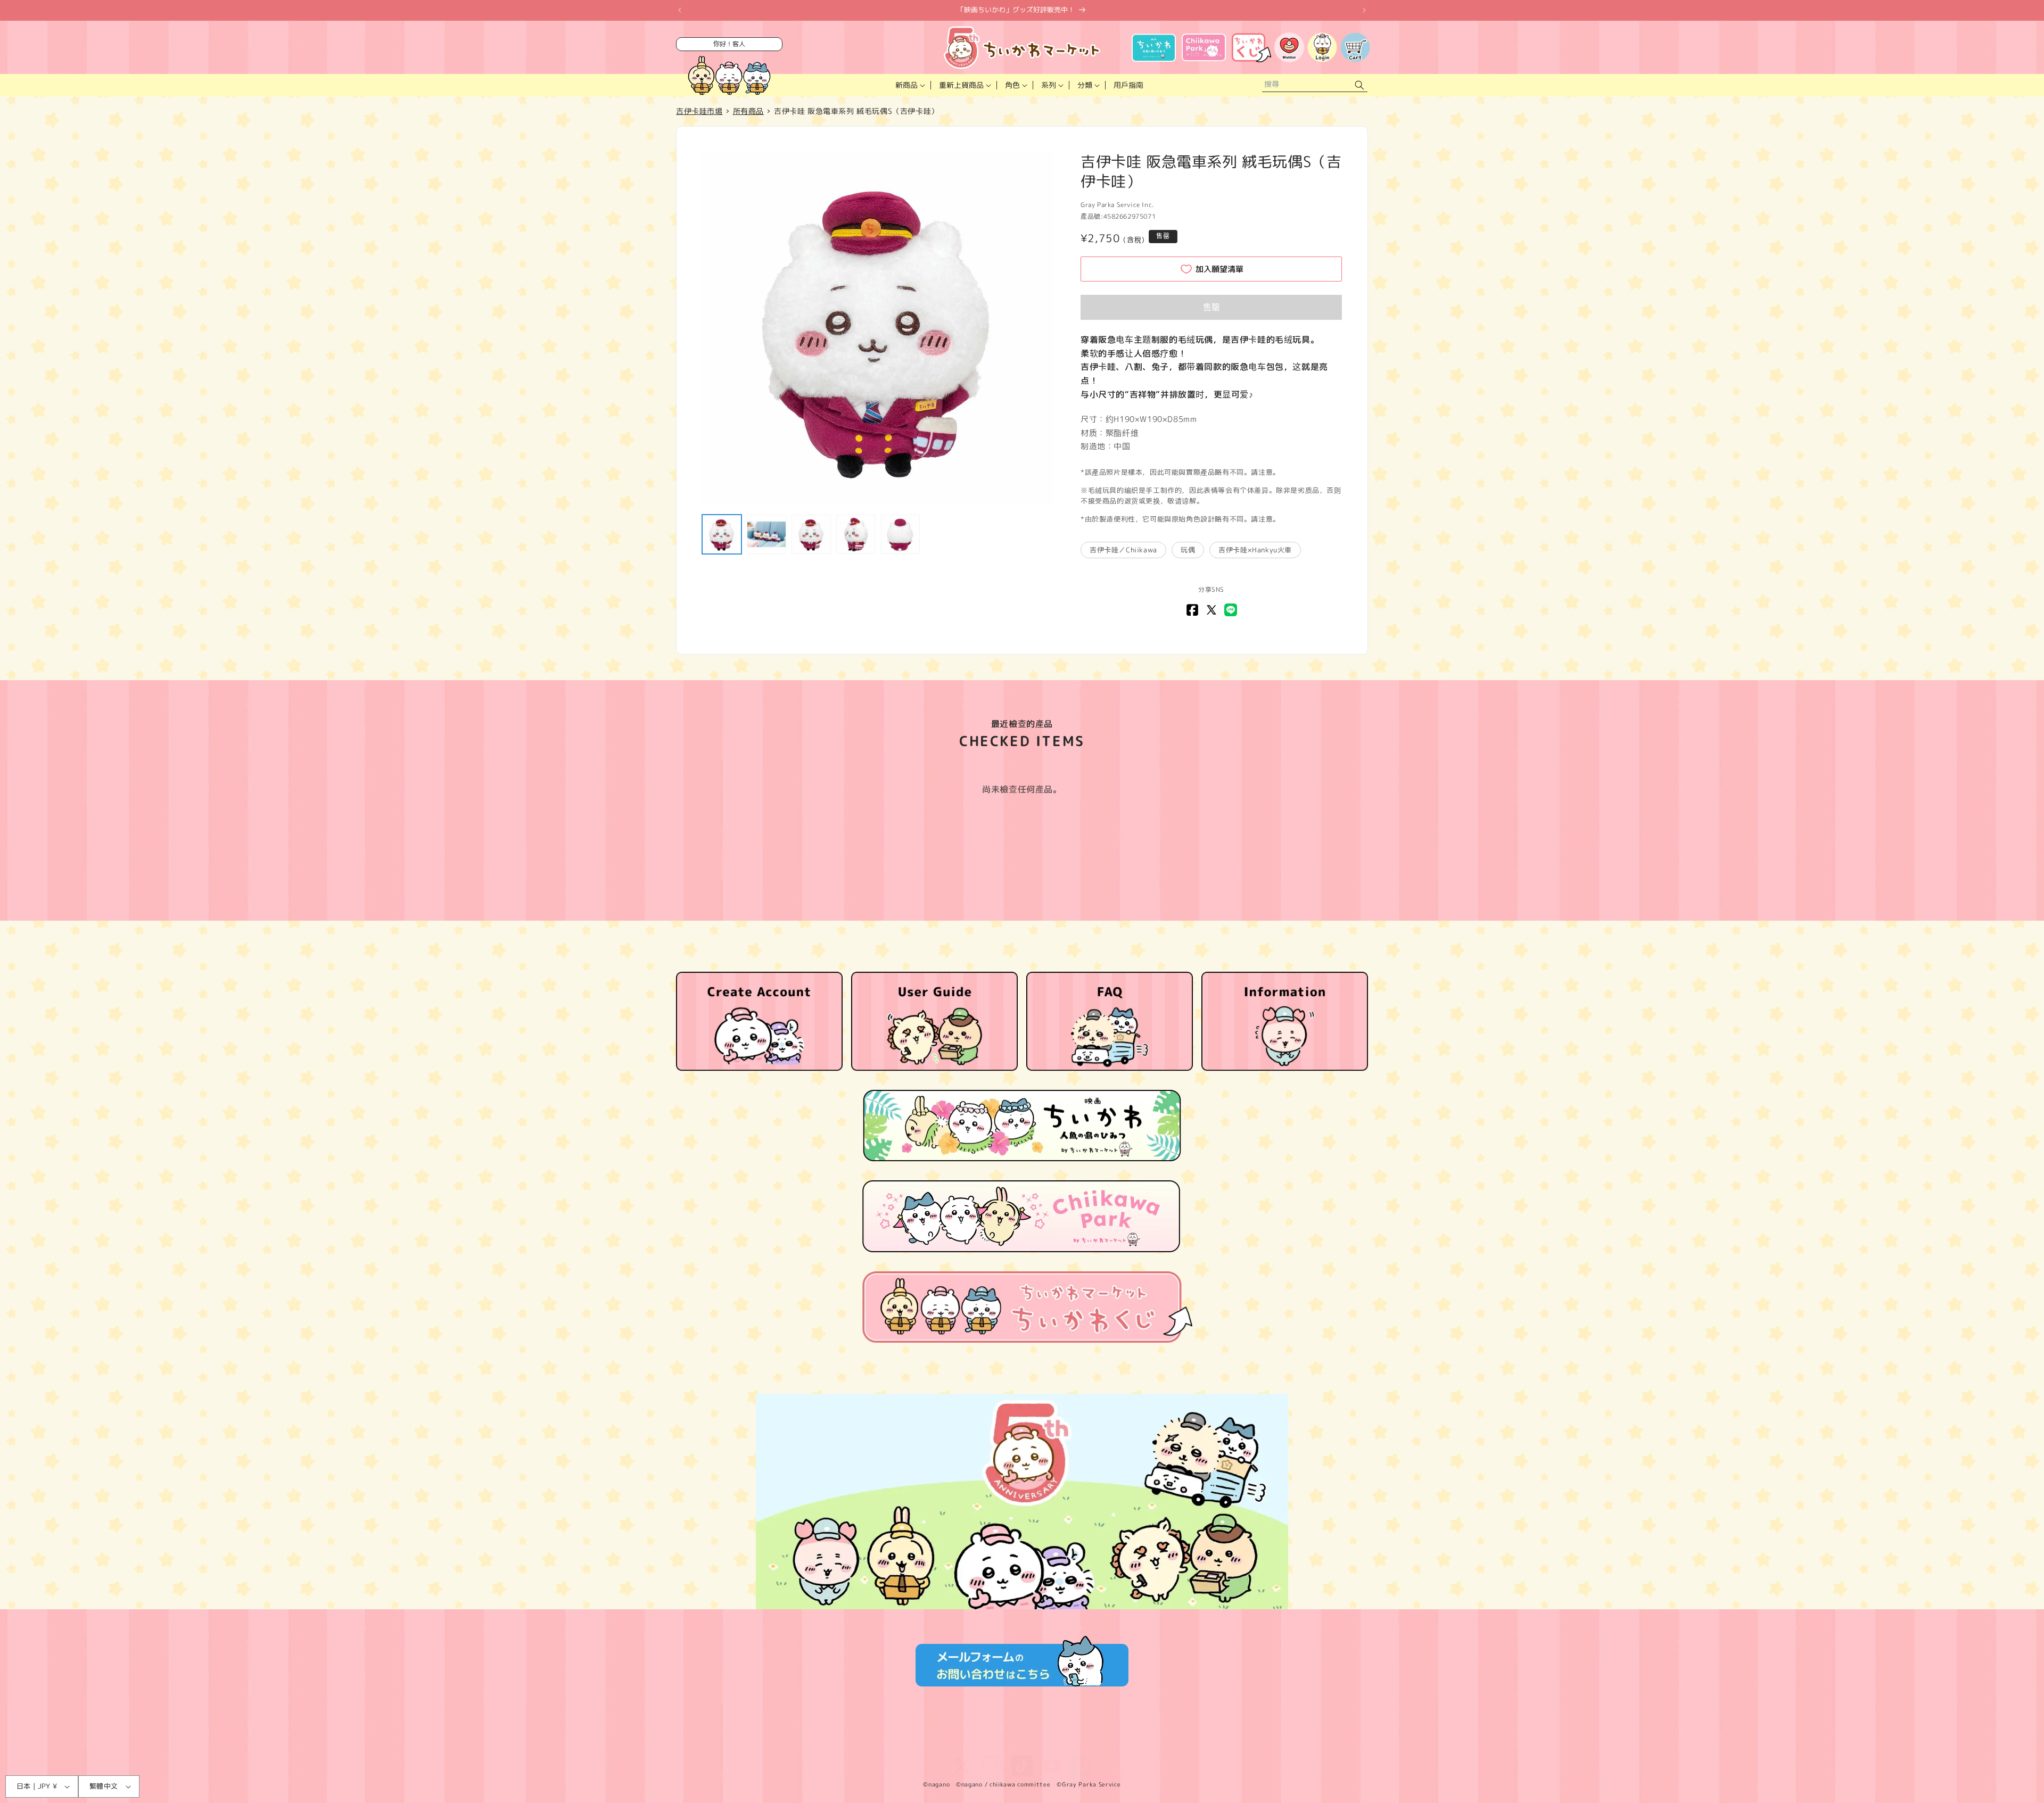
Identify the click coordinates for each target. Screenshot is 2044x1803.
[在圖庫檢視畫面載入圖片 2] (767, 534)
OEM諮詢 (1121, 1742)
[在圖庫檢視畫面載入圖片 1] (722, 534)
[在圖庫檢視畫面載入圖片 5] (901, 534)
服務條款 (805, 1742)
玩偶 (1188, 550)
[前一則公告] (680, 10)
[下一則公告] (1364, 10)
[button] (909, 85)
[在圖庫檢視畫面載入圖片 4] (856, 534)
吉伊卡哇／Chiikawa (1123, 550)
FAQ (1060, 1742)
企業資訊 (984, 1742)
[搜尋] (1359, 85)
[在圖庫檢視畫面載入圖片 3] (811, 534)
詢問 (1086, 1742)
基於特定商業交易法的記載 (915, 1742)
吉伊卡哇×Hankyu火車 (1255, 550)
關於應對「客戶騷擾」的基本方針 (1201, 1742)
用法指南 (1026, 1742)
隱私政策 (846, 1742)
